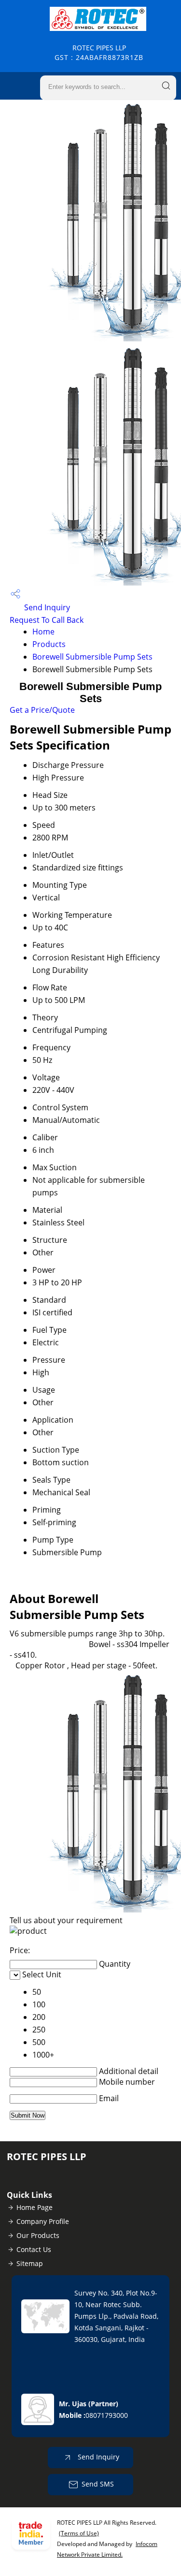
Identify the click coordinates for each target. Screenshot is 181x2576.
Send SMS (98, 2484)
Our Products (38, 2235)
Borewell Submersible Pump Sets (92, 657)
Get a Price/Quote (42, 710)
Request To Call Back (47, 620)
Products (49, 644)
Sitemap (30, 2263)
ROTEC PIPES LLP (99, 52)
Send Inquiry (46, 607)
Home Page (35, 2207)
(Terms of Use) (79, 2533)
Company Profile (43, 2221)
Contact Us (34, 2249)
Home (43, 632)
